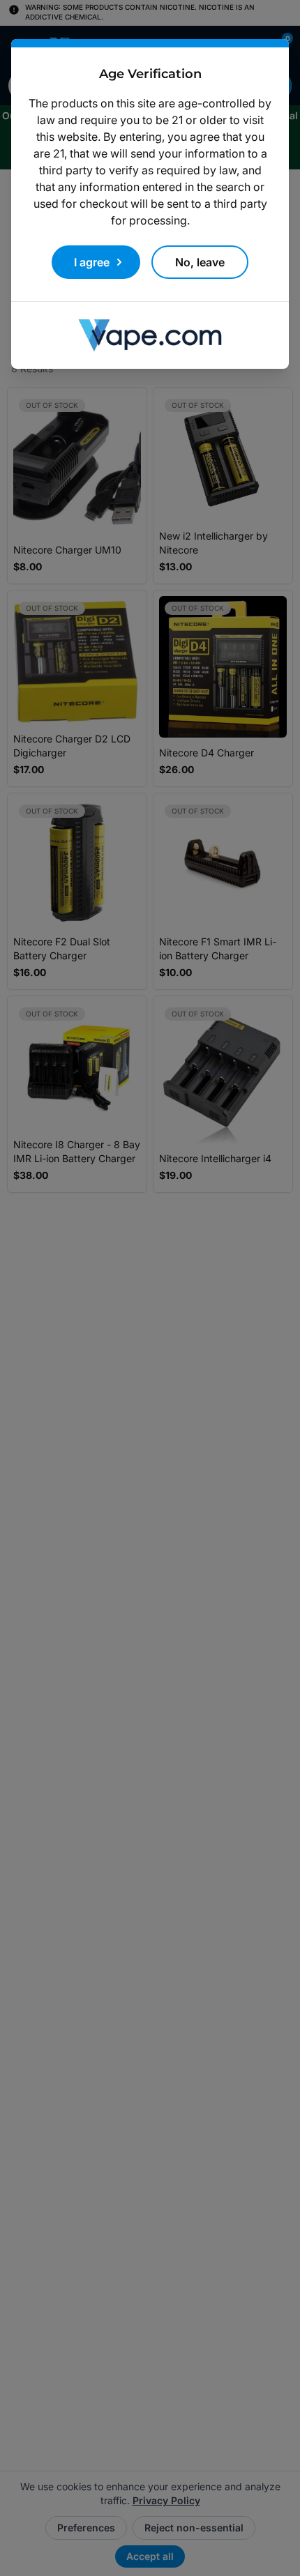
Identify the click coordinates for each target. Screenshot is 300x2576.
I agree (92, 262)
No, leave (200, 262)
